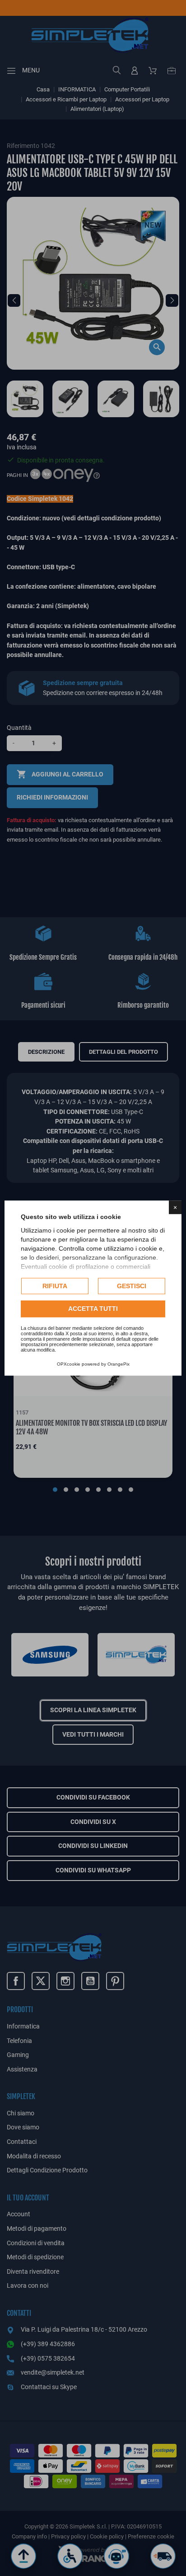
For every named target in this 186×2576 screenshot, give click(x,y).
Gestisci (132, 1286)
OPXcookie (69, 1364)
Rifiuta (55, 1286)
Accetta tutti (93, 1309)
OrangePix (119, 1364)
